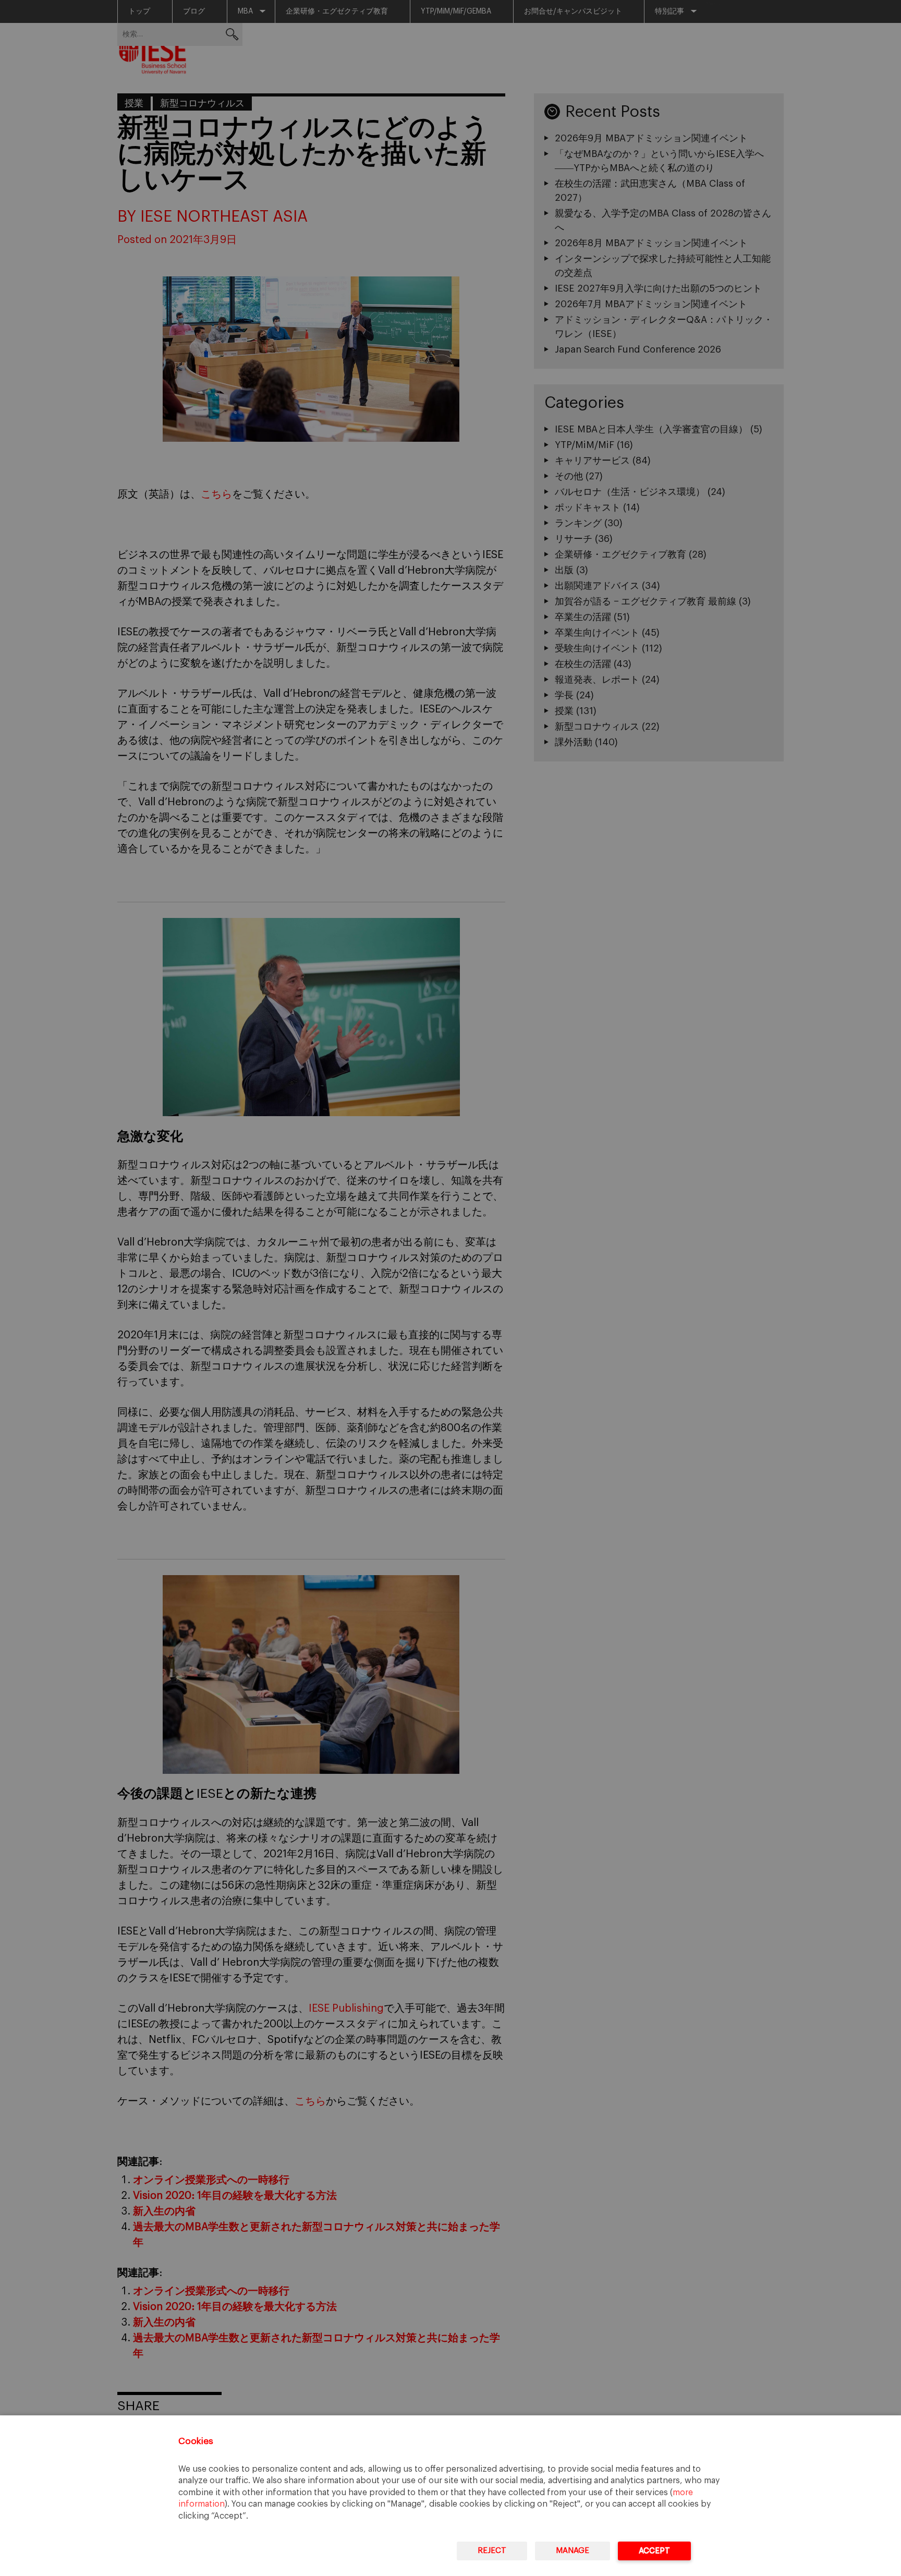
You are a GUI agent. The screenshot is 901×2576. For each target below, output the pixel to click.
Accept (654, 2551)
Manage (573, 2551)
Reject (492, 2551)
